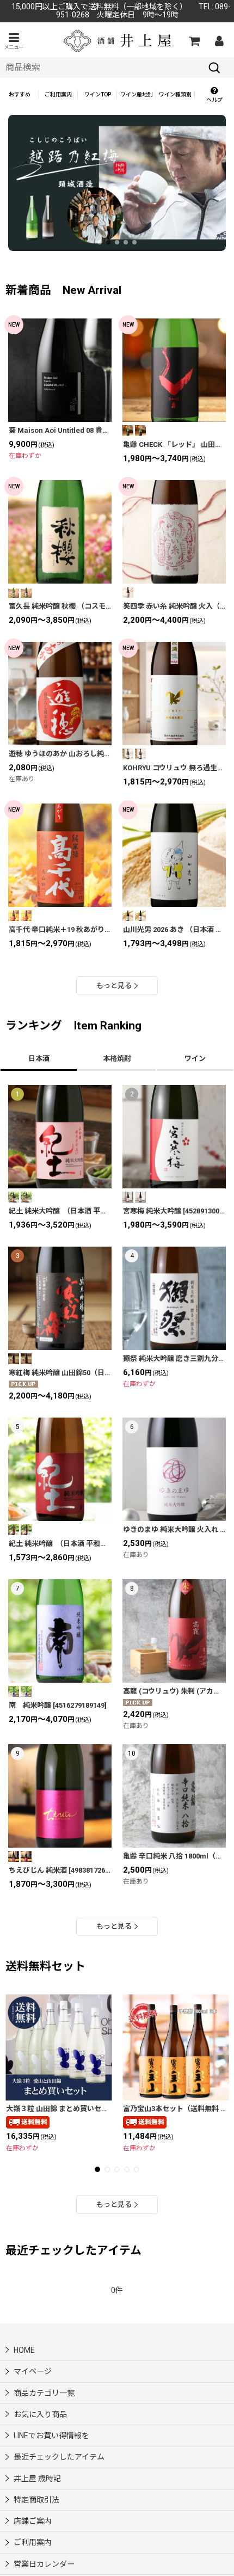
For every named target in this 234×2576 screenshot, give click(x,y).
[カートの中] (194, 41)
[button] (14, 41)
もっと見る (114, 986)
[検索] (214, 68)
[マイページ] (219, 41)
